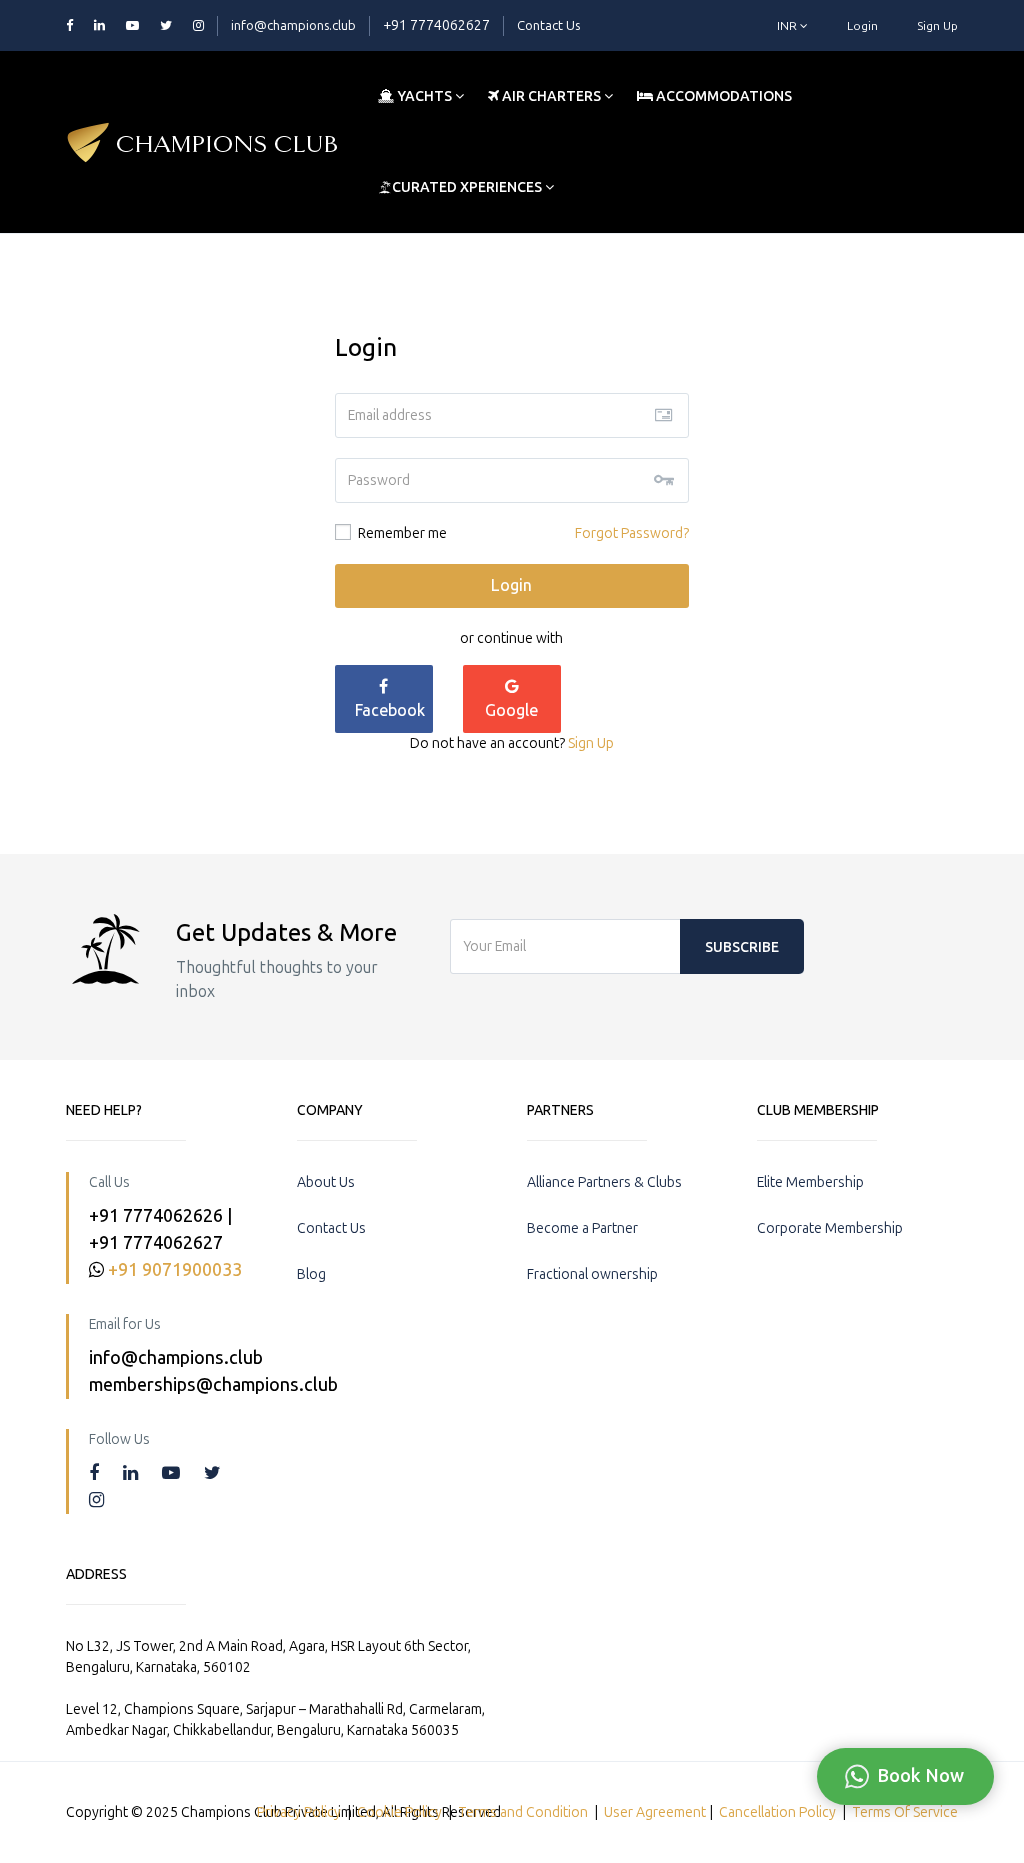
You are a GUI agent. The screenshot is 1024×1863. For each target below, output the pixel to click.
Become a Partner (582, 1228)
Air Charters (551, 96)
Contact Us (548, 25)
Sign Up (937, 26)
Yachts (424, 96)
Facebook (390, 710)
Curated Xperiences (468, 187)
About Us (326, 1182)
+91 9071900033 (175, 1270)
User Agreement (655, 1812)
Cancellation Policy (777, 1812)
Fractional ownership (592, 1274)
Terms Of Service (905, 1812)
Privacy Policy (299, 1812)
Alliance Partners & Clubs (604, 1182)
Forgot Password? (632, 533)
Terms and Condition (523, 1812)
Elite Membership (810, 1182)
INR (788, 26)
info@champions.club (293, 25)
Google (511, 710)
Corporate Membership (830, 1228)
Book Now (920, 1776)
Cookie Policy (399, 1812)
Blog (311, 1274)
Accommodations (722, 96)
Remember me (401, 533)
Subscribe (742, 947)
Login (862, 26)
